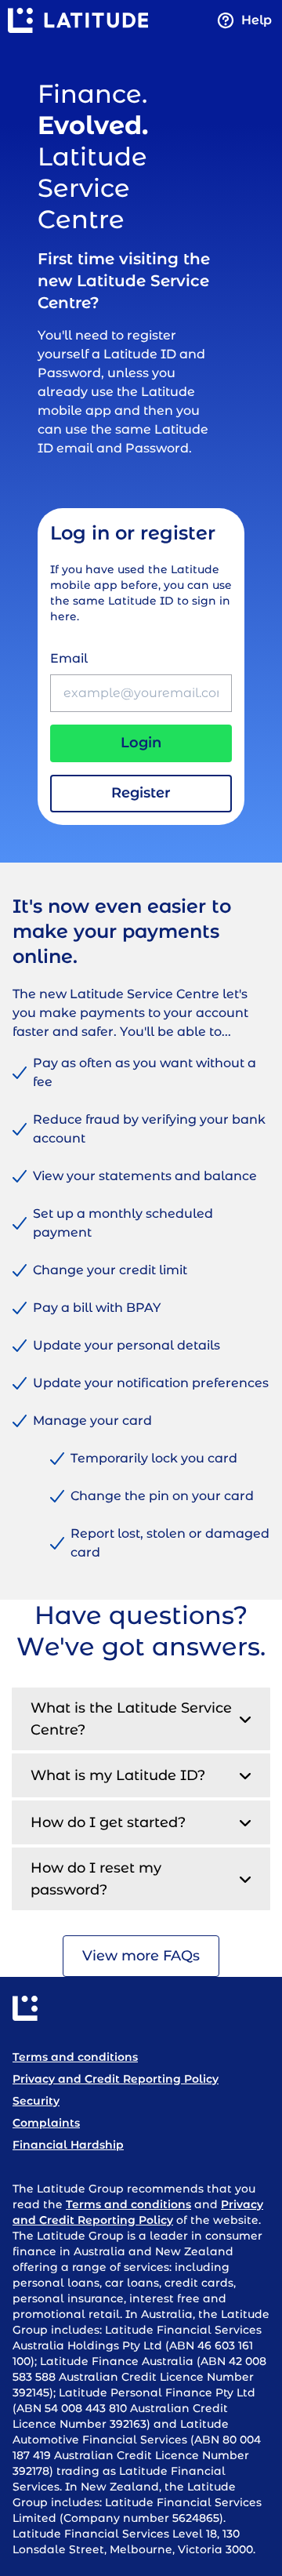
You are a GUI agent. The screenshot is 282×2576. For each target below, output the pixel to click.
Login (141, 743)
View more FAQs (141, 1956)
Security (36, 2101)
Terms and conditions (75, 2057)
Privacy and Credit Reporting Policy (116, 2079)
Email (69, 658)
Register (141, 793)
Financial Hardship (68, 2145)
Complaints (46, 2123)
